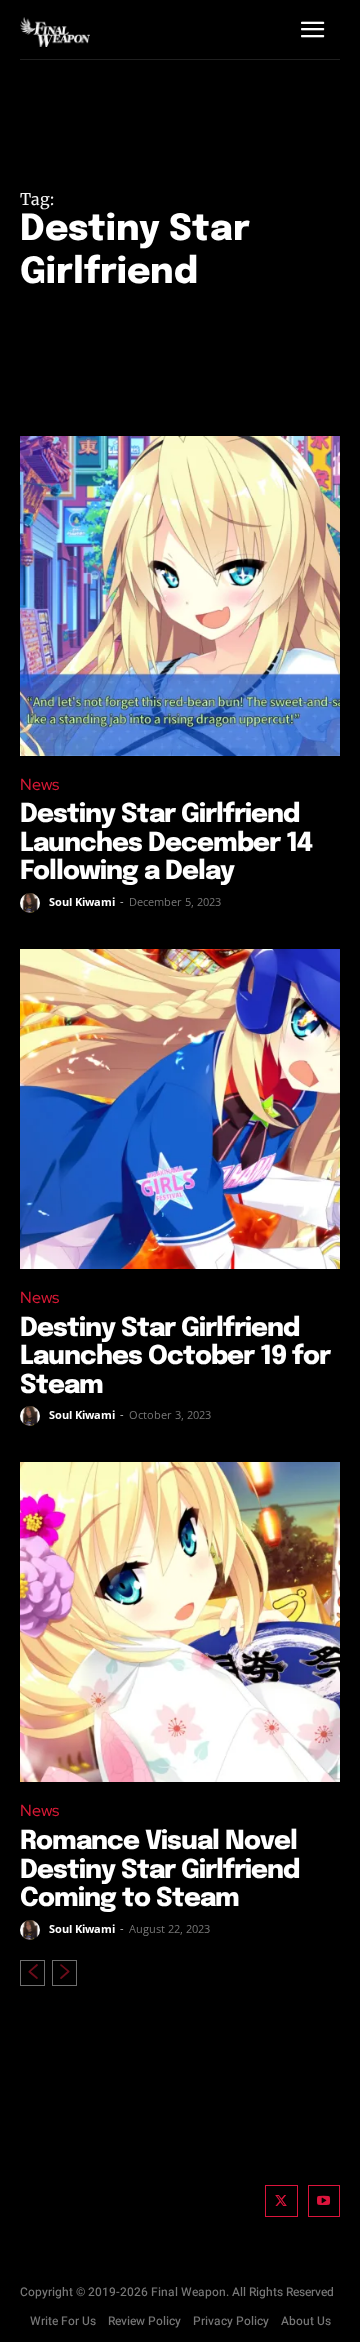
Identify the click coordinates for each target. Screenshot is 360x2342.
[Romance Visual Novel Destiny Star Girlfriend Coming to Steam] (180, 1622)
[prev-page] (32, 1973)
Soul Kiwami (82, 901)
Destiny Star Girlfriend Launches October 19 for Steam (175, 1357)
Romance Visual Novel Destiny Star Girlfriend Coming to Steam (159, 1870)
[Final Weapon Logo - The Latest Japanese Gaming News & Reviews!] (55, 31)
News (39, 784)
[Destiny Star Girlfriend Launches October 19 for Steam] (180, 1109)
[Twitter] (281, 2201)
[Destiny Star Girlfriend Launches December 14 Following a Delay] (180, 596)
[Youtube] (324, 2201)
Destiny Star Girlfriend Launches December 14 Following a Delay (166, 843)
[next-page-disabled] (64, 1973)
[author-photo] (33, 903)
